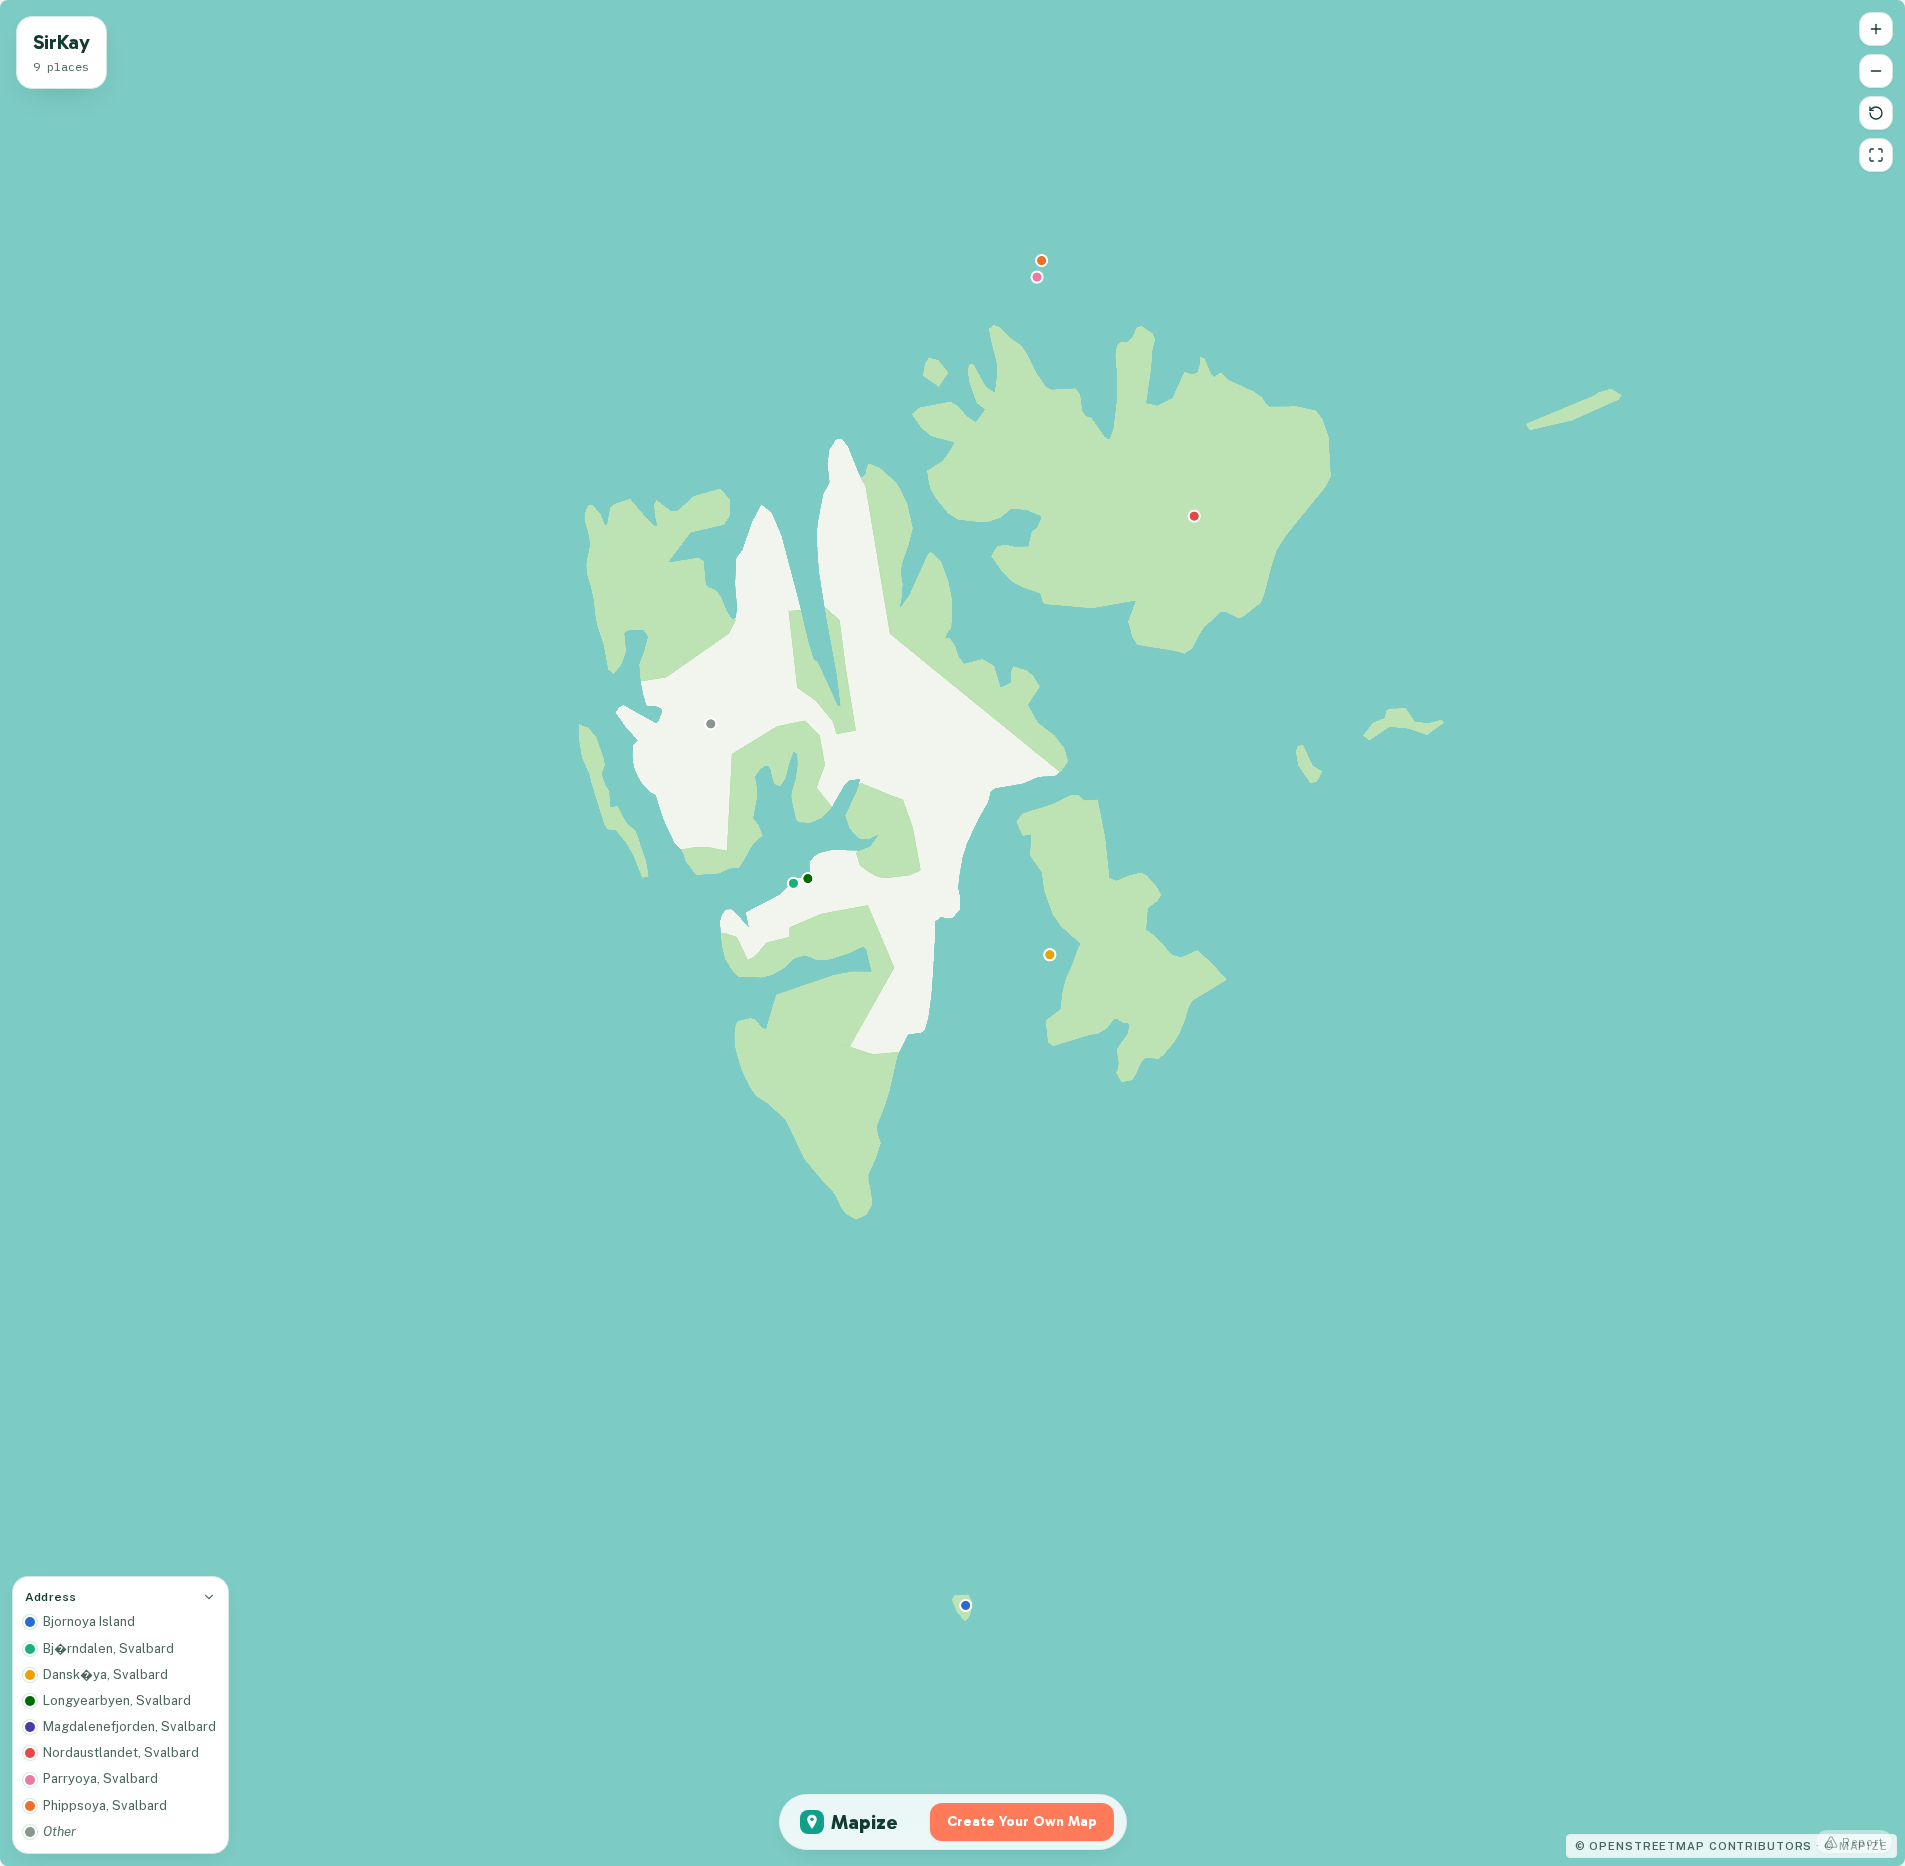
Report (1863, 1842)
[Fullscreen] (1876, 155)
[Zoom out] (1876, 71)
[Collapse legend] (209, 1597)
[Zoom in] (1876, 29)
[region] (952, 933)
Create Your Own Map (1022, 1821)
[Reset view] (1876, 113)
